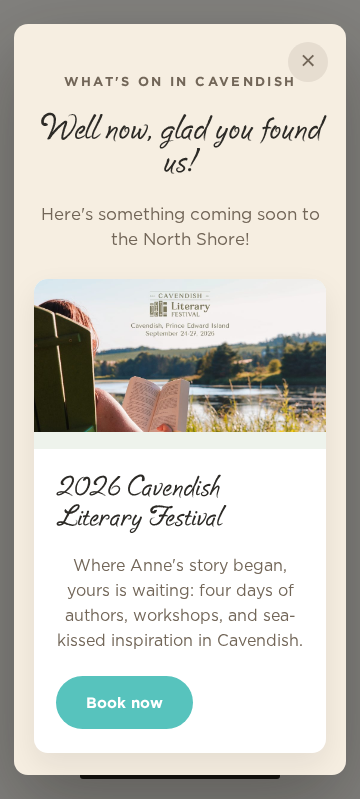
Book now (124, 702)
